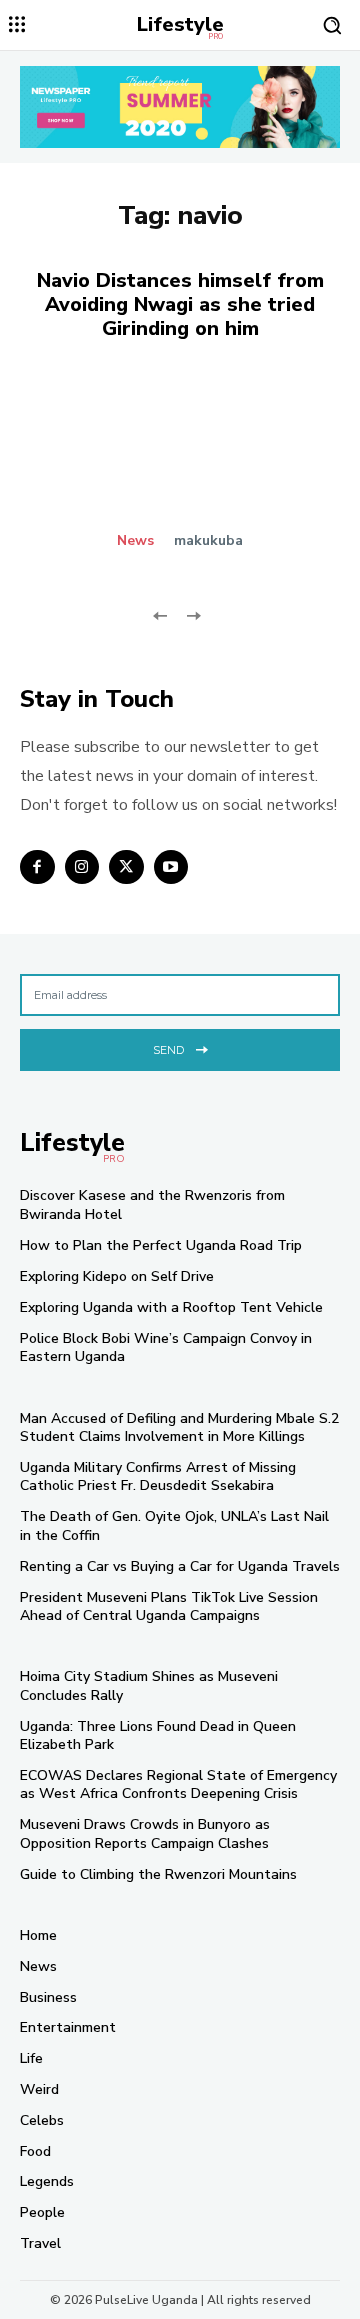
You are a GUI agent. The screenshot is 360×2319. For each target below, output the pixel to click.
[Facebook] (37, 867)
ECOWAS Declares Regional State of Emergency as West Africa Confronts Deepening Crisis (178, 1784)
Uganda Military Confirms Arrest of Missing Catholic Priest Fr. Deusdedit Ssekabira (158, 1476)
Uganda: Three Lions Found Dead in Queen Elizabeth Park (158, 1735)
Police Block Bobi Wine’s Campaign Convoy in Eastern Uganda (166, 1347)
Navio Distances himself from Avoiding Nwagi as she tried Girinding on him (180, 304)
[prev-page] (160, 613)
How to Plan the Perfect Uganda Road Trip (161, 1245)
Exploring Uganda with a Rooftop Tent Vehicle (171, 1307)
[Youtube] (171, 867)
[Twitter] (126, 867)
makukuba (208, 540)
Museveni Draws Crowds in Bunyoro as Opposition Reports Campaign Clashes (145, 1833)
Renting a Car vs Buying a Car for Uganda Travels (180, 1566)
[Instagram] (82, 867)
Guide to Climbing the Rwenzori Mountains (158, 1874)
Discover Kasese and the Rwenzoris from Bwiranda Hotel (152, 1204)
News (135, 541)
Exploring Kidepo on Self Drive (117, 1276)
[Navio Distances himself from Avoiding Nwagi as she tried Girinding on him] (180, 469)
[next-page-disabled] (192, 613)
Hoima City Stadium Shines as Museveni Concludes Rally (149, 1685)
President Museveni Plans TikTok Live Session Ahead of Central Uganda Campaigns (169, 1606)
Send (168, 1050)
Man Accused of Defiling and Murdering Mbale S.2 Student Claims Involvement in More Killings (179, 1427)
